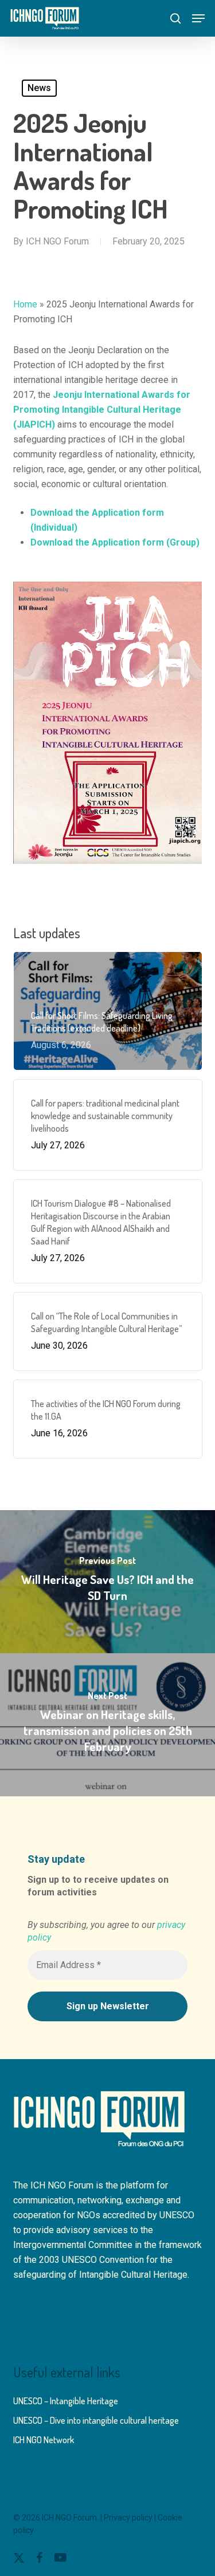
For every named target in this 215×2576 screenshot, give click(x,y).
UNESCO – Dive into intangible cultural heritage (96, 2420)
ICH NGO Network (44, 2440)
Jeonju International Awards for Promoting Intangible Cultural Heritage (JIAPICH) (102, 410)
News (39, 88)
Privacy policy (128, 2518)
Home (25, 304)
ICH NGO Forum (57, 241)
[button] (198, 18)
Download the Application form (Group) (115, 542)
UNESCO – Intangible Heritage (66, 2401)
